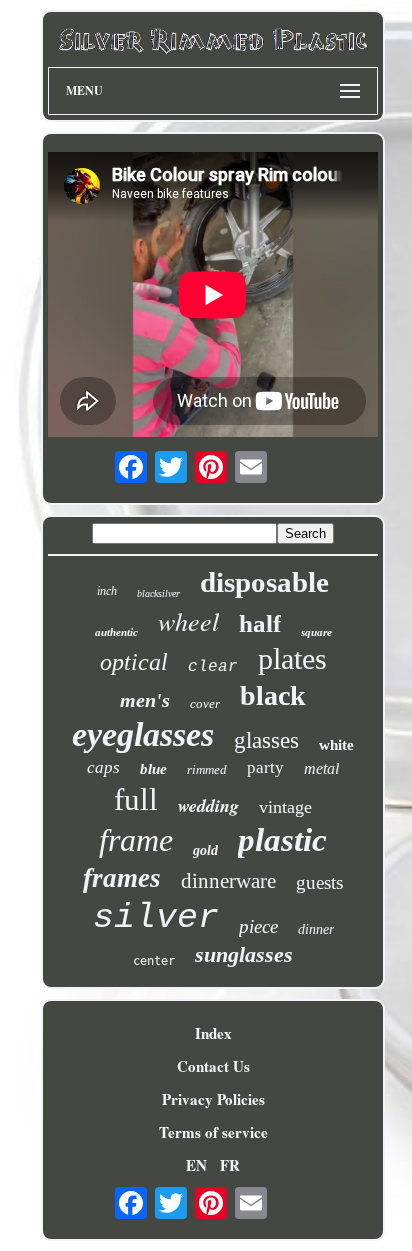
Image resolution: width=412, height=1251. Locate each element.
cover (205, 703)
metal (321, 768)
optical (134, 662)
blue (153, 769)
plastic (282, 840)
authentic (116, 632)
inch (107, 591)
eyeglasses (143, 734)
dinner (316, 929)
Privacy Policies (213, 1099)
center (154, 961)
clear (213, 667)
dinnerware (228, 881)
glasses (266, 740)
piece (258, 926)
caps (103, 767)
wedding (208, 805)
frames (122, 878)
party (265, 767)
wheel (188, 620)
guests (319, 882)
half (260, 623)
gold (205, 850)
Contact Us (213, 1066)
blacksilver (158, 593)
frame (136, 840)
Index (213, 1033)
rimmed (207, 769)
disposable (264, 582)
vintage (285, 807)
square (316, 632)
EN (196, 1165)
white (336, 745)
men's (145, 700)
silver (156, 918)
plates (292, 658)
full (136, 799)
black (273, 695)
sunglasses (244, 954)
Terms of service (213, 1132)
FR (230, 1165)
